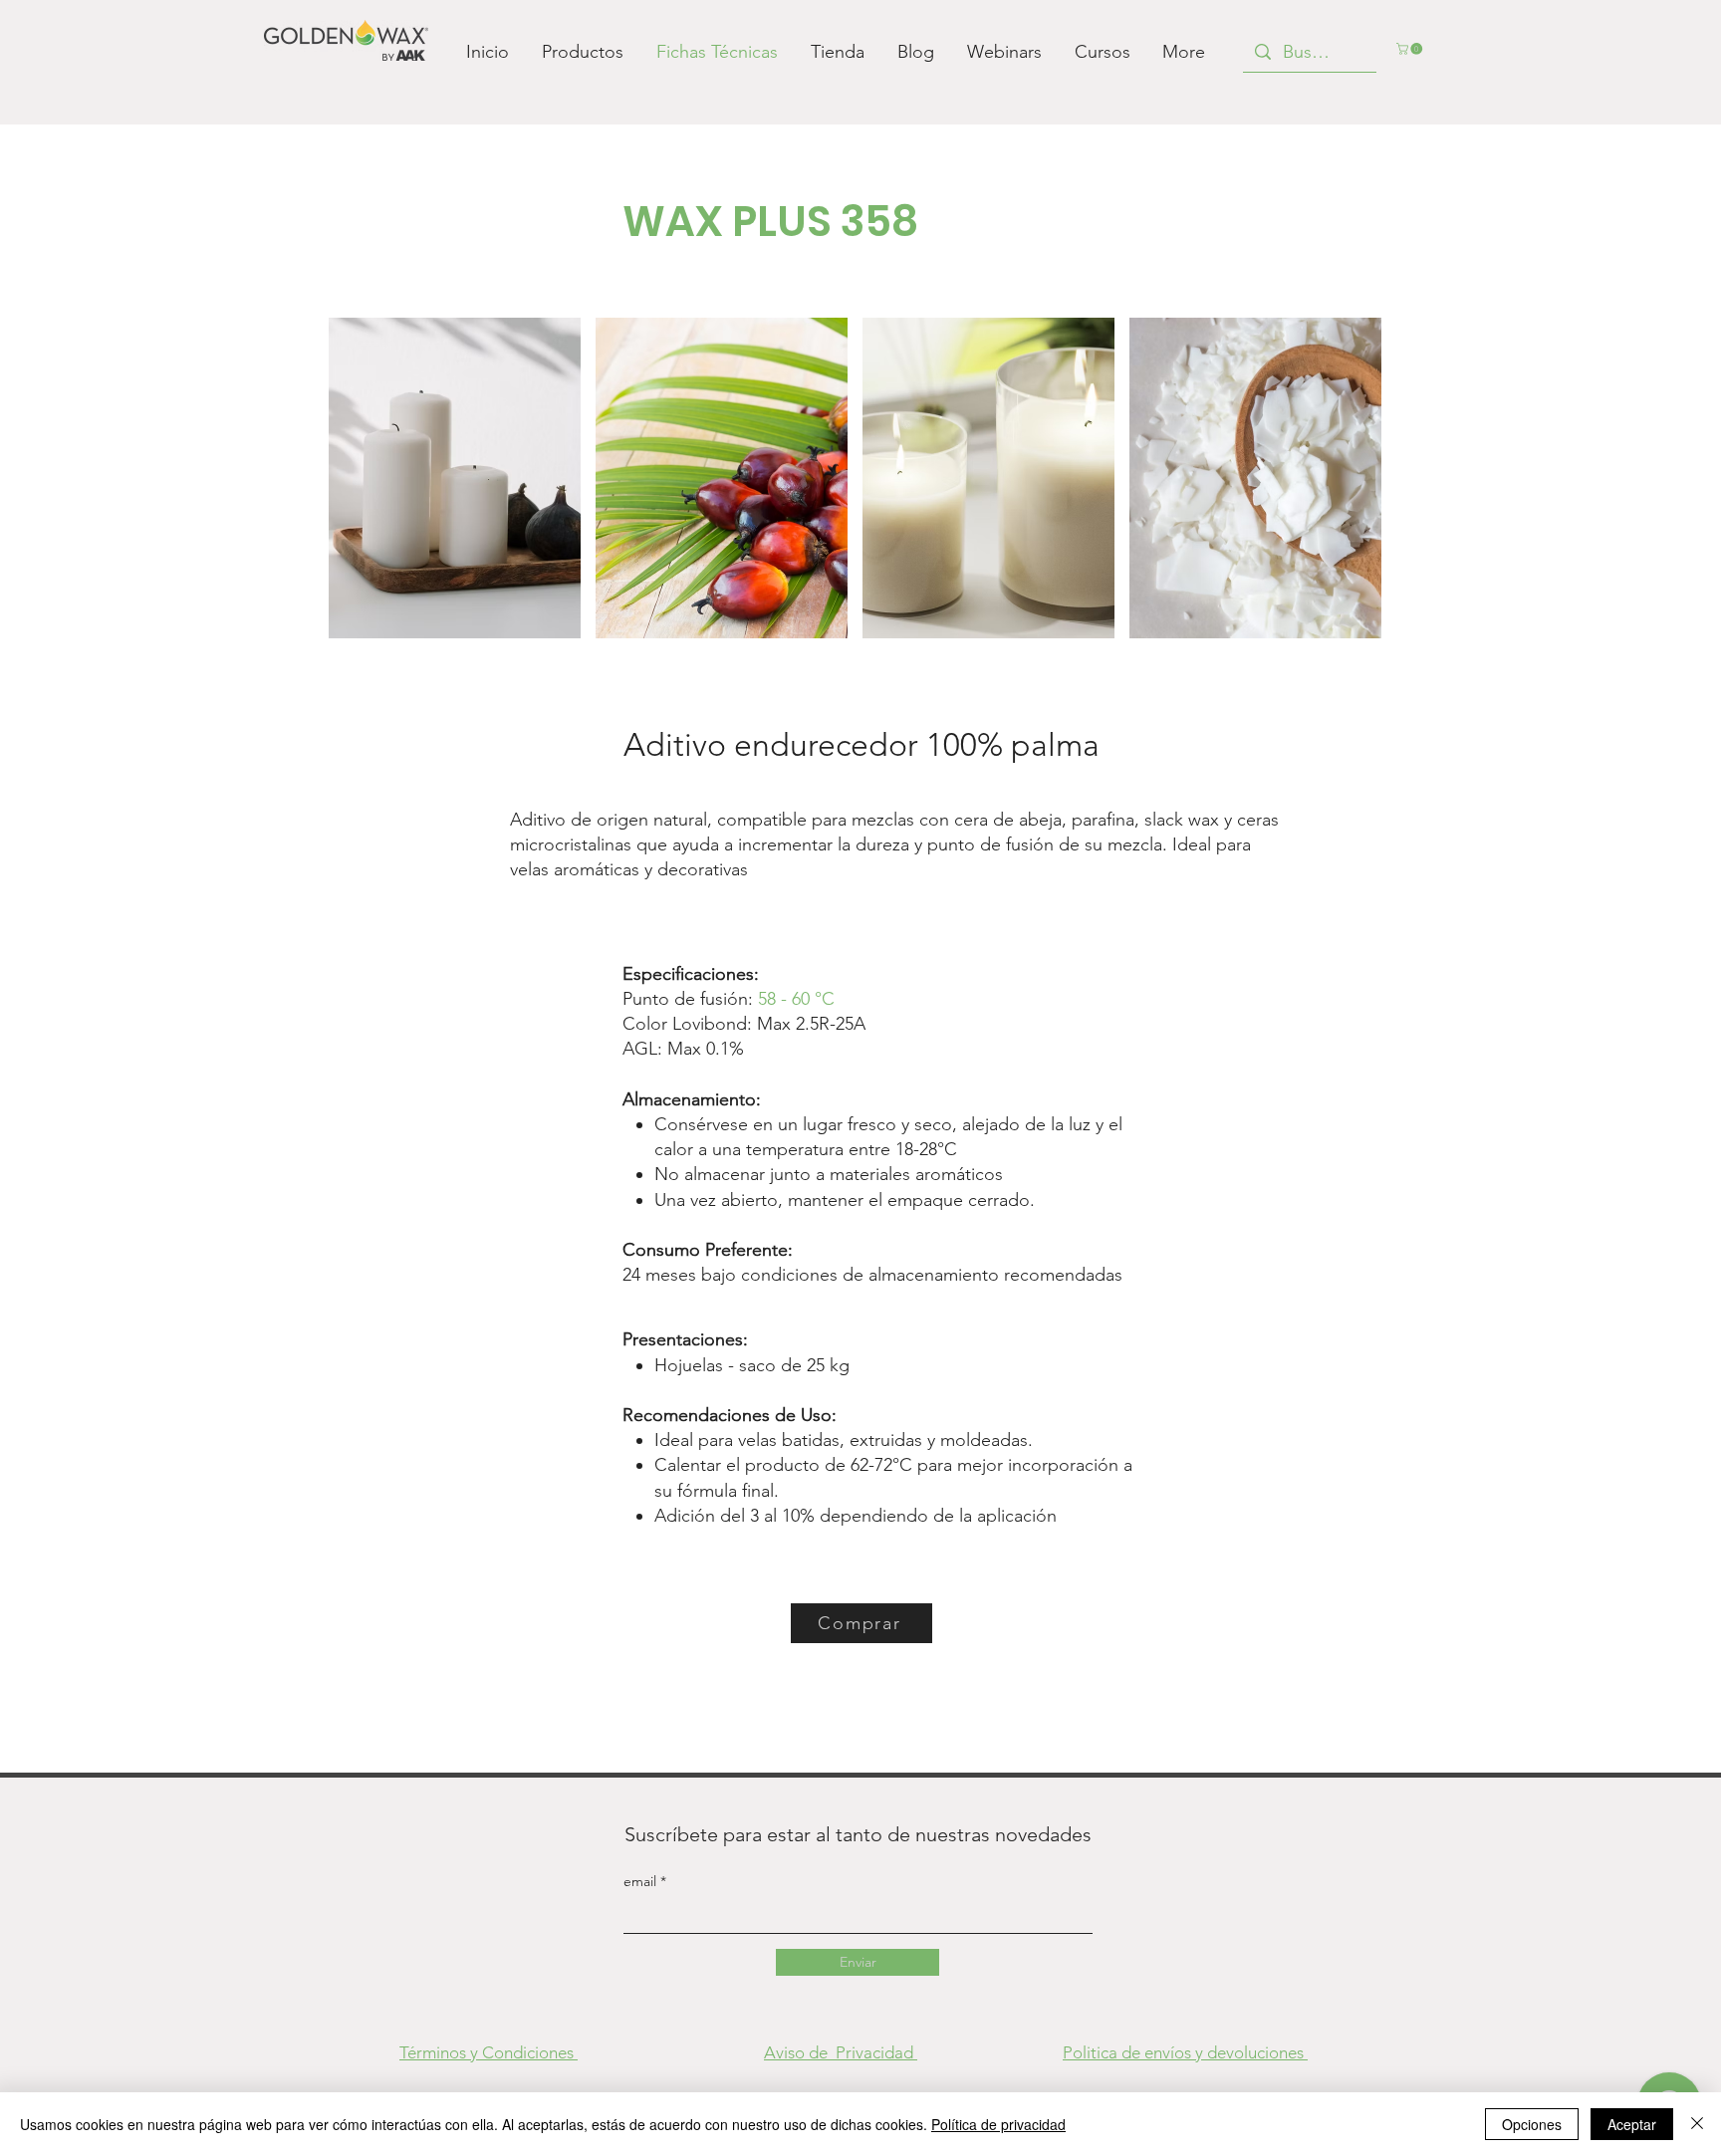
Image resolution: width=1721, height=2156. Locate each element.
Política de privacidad (998, 2124)
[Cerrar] (1697, 2124)
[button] (1411, 49)
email (642, 1881)
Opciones (1532, 2124)
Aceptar (1632, 2124)
